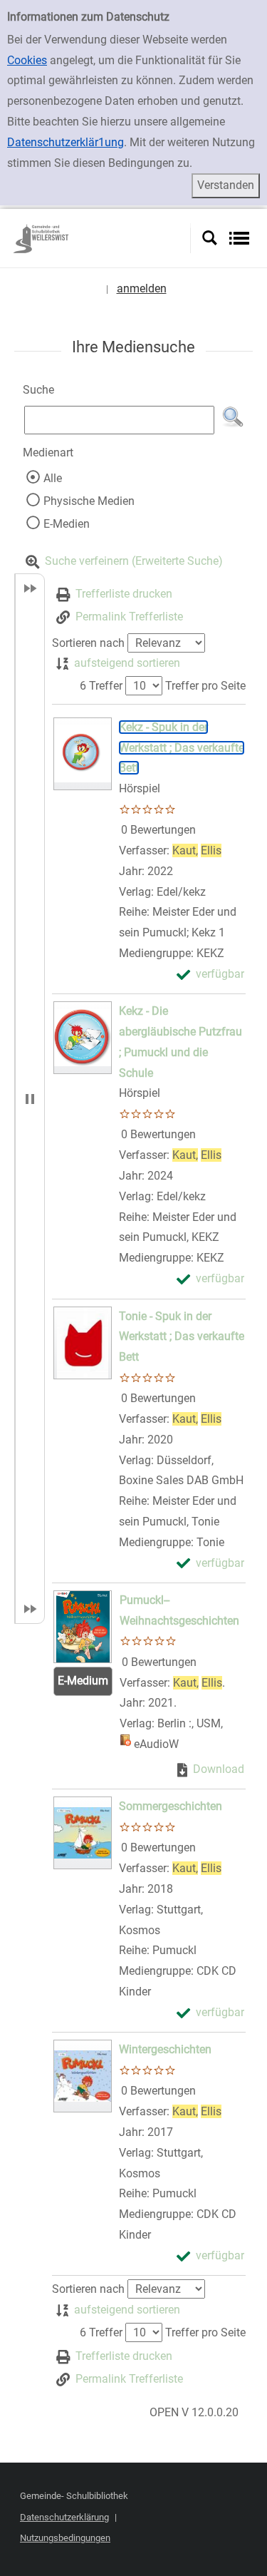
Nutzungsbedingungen (65, 2538)
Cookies (27, 60)
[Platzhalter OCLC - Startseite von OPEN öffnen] (101, 238)
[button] (233, 417)
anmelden (142, 288)
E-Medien (67, 524)
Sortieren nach (88, 643)
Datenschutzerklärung (64, 2517)
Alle (53, 478)
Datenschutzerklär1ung (66, 142)
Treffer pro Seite (205, 686)
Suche (38, 390)
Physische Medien (89, 501)
